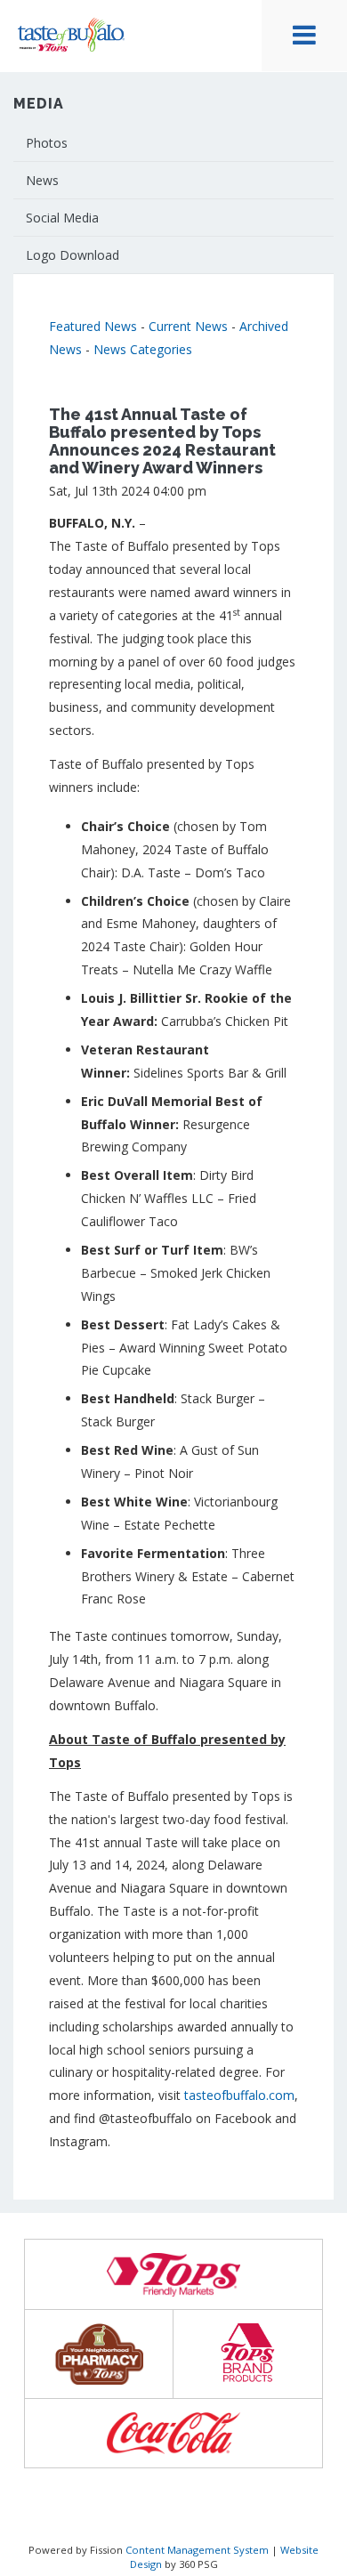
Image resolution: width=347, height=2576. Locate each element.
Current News (188, 326)
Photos (47, 143)
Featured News (93, 326)
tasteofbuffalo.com (239, 2095)
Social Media (62, 218)
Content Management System (197, 2550)
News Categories (143, 349)
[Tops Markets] (173, 2275)
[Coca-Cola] (173, 2433)
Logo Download (73, 255)
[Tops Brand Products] (248, 2354)
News (42, 180)
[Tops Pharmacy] (99, 2354)
